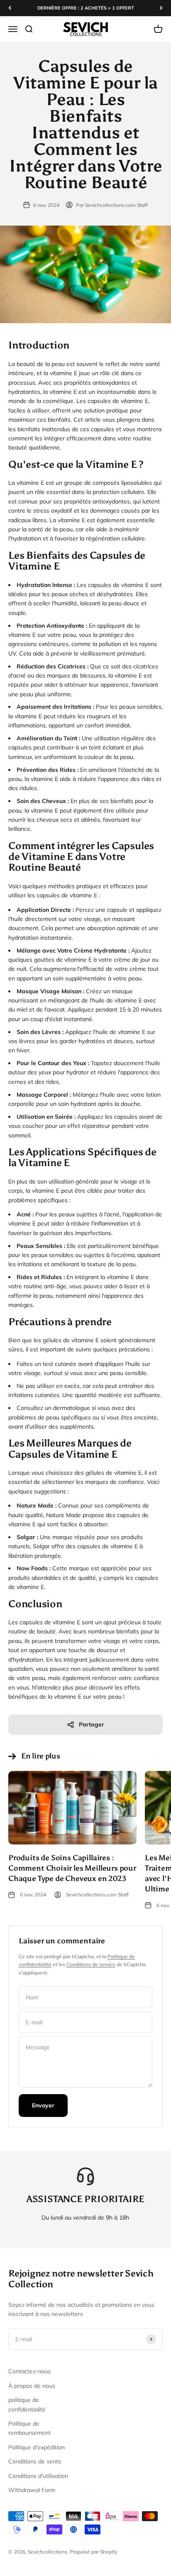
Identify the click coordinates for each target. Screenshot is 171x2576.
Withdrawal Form (32, 2490)
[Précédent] (10, 8)
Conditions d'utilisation (38, 2476)
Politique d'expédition (37, 2447)
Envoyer (43, 2105)
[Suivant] (161, 8)
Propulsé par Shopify (93, 2552)
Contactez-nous (29, 2371)
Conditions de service (91, 1964)
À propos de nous (32, 2386)
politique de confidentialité (27, 2404)
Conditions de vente (35, 2461)
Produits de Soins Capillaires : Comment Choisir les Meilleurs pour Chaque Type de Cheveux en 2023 (72, 1868)
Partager (92, 1724)
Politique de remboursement (29, 2428)
